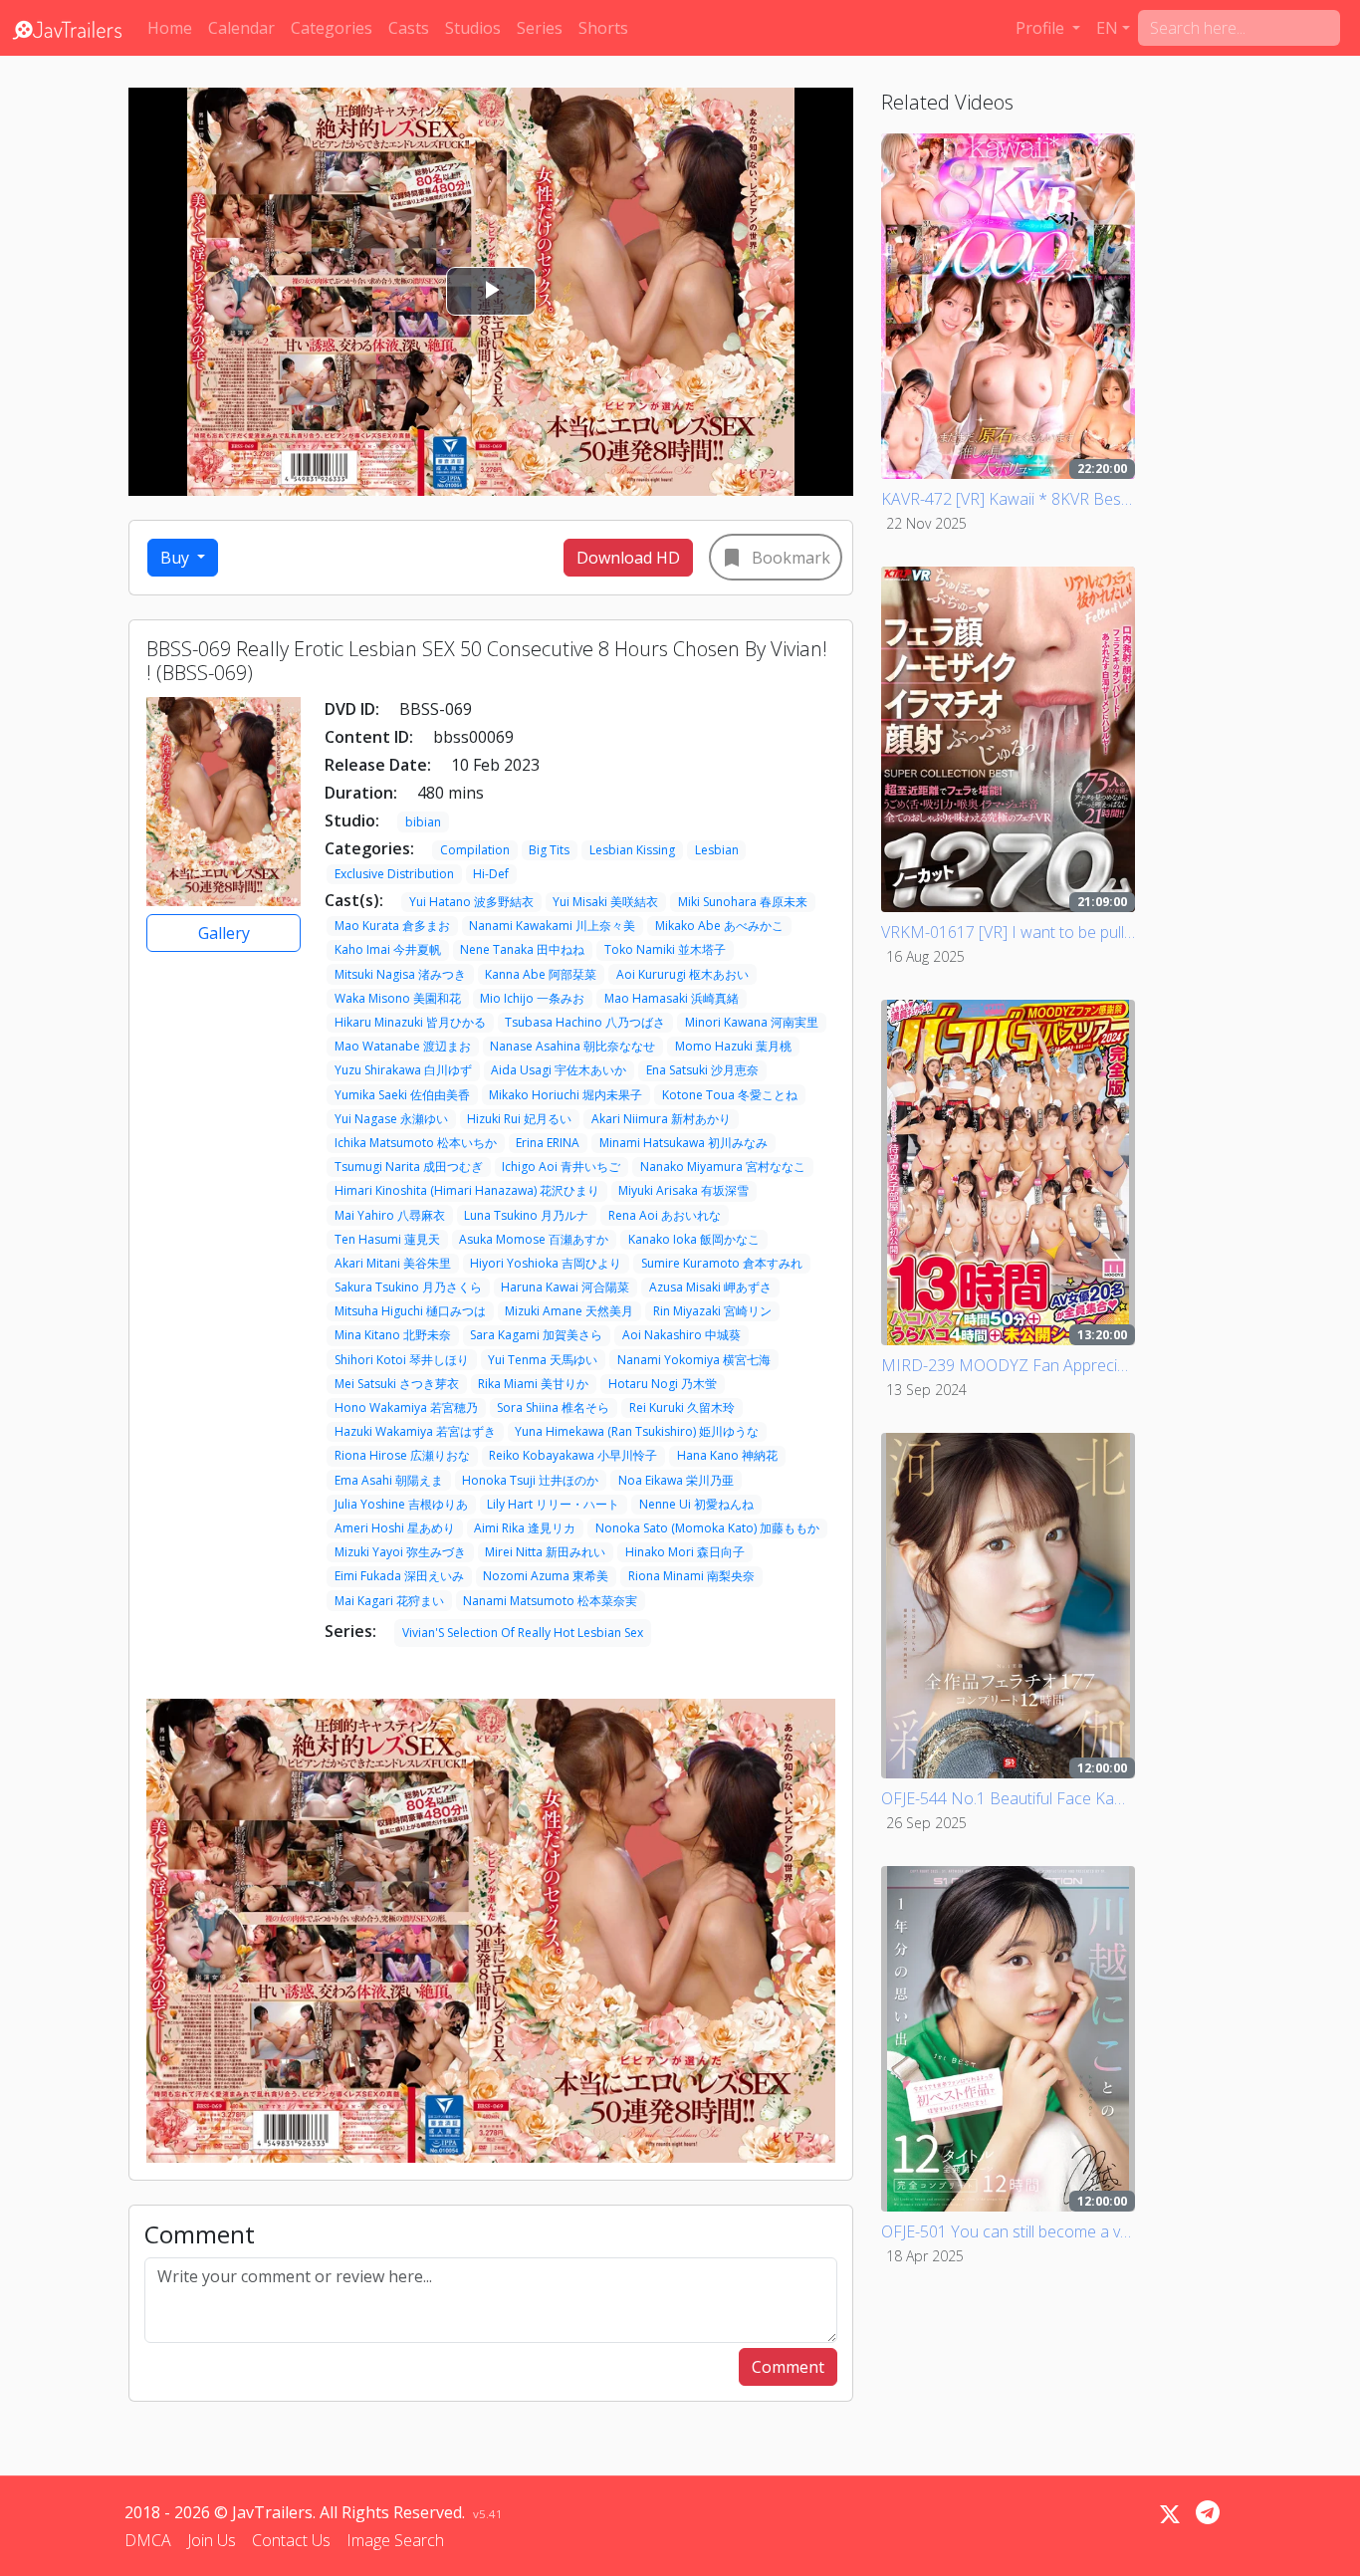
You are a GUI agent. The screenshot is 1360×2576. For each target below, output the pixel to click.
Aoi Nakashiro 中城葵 (681, 1335)
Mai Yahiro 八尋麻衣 (390, 1215)
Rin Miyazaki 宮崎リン (712, 1311)
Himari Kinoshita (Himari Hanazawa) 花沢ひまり (467, 1190)
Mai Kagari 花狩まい (389, 1601)
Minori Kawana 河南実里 (752, 1022)
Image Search (395, 2540)
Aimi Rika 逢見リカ (525, 1528)
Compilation (475, 850)
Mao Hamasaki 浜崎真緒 (672, 998)
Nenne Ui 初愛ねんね (696, 1504)
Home (170, 28)
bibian (423, 822)
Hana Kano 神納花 (727, 1455)
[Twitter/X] (1170, 2514)
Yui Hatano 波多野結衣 (471, 902)
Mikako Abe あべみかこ (719, 926)
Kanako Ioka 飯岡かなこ (694, 1239)
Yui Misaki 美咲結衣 (605, 902)
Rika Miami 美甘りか (533, 1384)
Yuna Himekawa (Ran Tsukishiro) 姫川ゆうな (637, 1431)
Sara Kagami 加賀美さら (536, 1335)
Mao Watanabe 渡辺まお (403, 1046)
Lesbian (717, 850)
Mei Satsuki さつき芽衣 (397, 1384)
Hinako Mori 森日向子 (685, 1552)
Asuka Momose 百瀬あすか (534, 1239)
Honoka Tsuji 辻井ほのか (530, 1480)
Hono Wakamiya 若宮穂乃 (406, 1407)
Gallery (224, 933)
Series (540, 28)
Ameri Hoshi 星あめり (395, 1528)
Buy (177, 558)
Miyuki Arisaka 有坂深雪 (683, 1190)
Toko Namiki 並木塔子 (665, 949)
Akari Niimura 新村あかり (661, 1119)
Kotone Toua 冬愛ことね (730, 1095)
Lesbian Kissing (632, 850)
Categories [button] (332, 28)
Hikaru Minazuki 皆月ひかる (410, 1022)
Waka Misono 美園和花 (398, 998)
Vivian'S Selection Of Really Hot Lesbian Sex (523, 1633)
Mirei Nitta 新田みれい (545, 1552)
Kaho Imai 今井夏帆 (388, 949)
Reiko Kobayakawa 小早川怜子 (573, 1455)
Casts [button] (409, 28)
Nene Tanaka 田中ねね (522, 949)
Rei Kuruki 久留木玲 (682, 1407)
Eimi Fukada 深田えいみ (399, 1576)
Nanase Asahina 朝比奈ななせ (572, 1046)
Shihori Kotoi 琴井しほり (402, 1360)
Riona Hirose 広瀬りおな (402, 1455)
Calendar (241, 28)
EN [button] (1107, 28)
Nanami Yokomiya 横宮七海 (694, 1360)
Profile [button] (1042, 28)
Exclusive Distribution (394, 874)
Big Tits (549, 850)
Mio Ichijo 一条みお (532, 998)
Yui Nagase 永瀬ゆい (391, 1119)
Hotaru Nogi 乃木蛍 (663, 1384)
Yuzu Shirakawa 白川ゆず (403, 1070)
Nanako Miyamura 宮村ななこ (723, 1167)
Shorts (603, 28)
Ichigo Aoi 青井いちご (561, 1167)
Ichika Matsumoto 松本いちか (416, 1143)
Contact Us (291, 2540)
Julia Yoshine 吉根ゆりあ (401, 1504)
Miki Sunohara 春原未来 (743, 902)
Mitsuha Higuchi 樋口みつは (410, 1311)
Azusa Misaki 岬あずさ (710, 1287)
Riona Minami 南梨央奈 (691, 1576)
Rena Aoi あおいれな (665, 1215)
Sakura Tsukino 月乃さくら (408, 1287)
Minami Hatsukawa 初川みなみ (683, 1143)
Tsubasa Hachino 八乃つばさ (585, 1022)
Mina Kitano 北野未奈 (393, 1335)
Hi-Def (491, 874)
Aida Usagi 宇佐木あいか (559, 1070)
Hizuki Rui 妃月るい (519, 1119)
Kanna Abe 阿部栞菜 (541, 974)
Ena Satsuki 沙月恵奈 (702, 1070)
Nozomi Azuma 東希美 (546, 1576)
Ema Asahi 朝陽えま (389, 1480)
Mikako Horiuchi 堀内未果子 (566, 1095)
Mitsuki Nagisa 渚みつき (400, 974)
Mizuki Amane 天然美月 (569, 1311)
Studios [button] (473, 28)
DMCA (148, 2540)
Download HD (628, 558)
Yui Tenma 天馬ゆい (543, 1360)
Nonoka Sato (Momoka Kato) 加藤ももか (707, 1528)
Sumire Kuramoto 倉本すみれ (722, 1263)
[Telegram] (1208, 2512)
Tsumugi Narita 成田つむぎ (409, 1167)
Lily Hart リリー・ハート (553, 1504)
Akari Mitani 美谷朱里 (393, 1263)
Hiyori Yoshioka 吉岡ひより (546, 1263)
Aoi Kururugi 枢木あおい (682, 974)
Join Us (212, 2540)
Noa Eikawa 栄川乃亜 (676, 1480)
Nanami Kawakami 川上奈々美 (552, 926)
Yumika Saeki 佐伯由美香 (402, 1095)
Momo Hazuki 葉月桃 (733, 1046)
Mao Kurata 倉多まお (392, 926)
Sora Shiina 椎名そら (553, 1407)
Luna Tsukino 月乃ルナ (526, 1215)
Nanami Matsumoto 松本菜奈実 (550, 1601)
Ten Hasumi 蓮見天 (387, 1239)
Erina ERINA (548, 1143)
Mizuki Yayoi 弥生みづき (400, 1552)
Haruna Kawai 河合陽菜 (565, 1287)
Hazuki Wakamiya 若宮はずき (415, 1431)
